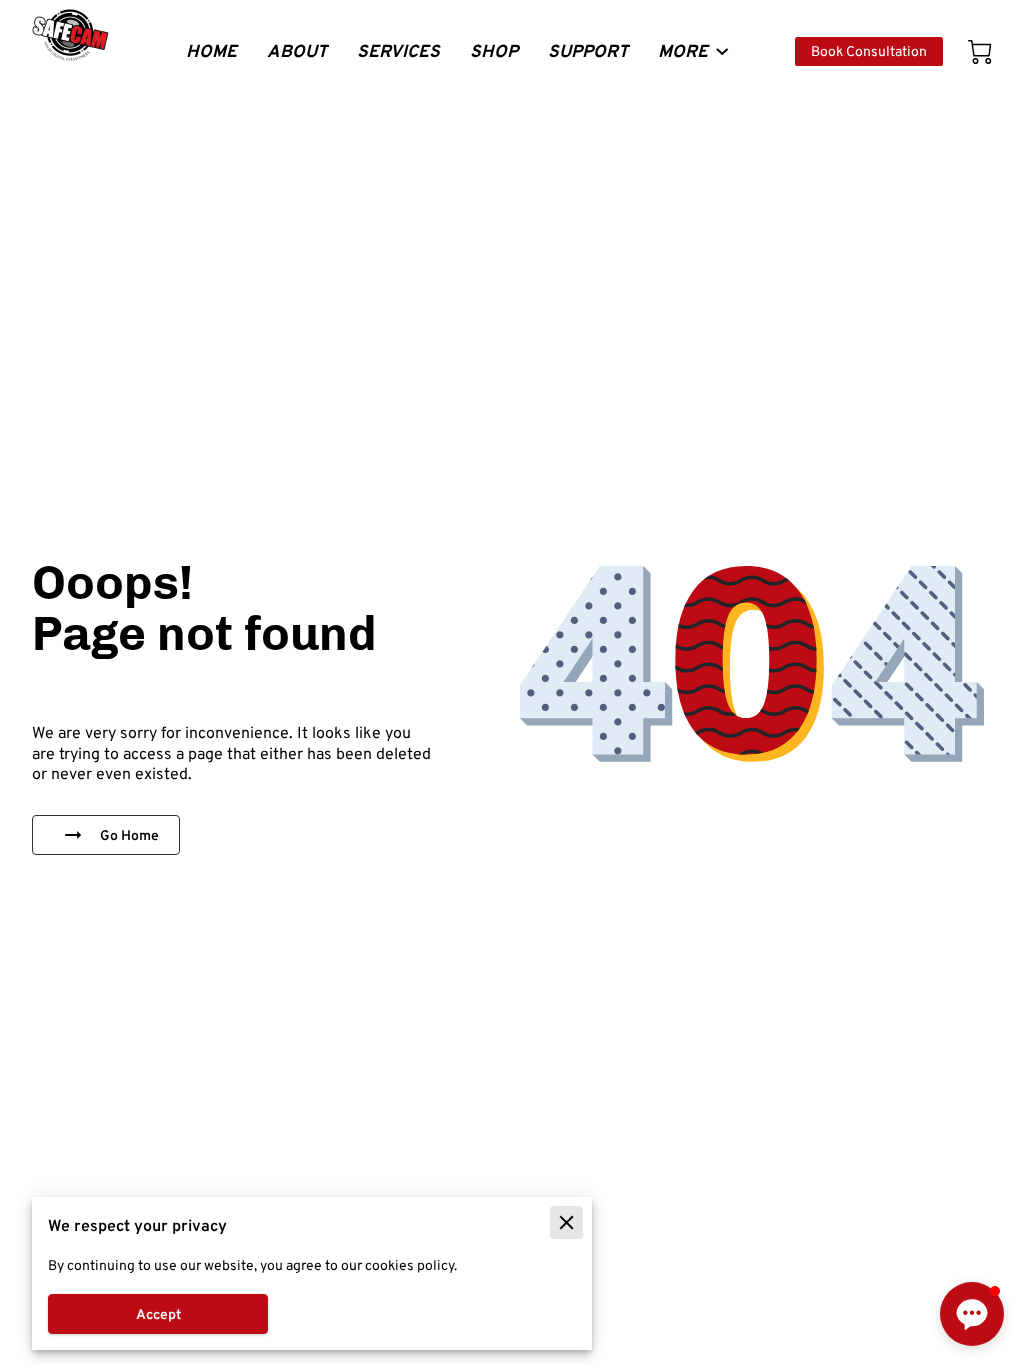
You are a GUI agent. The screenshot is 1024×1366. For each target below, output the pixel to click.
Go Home (129, 835)
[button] (972, 1314)
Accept (158, 1314)
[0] (980, 52)
